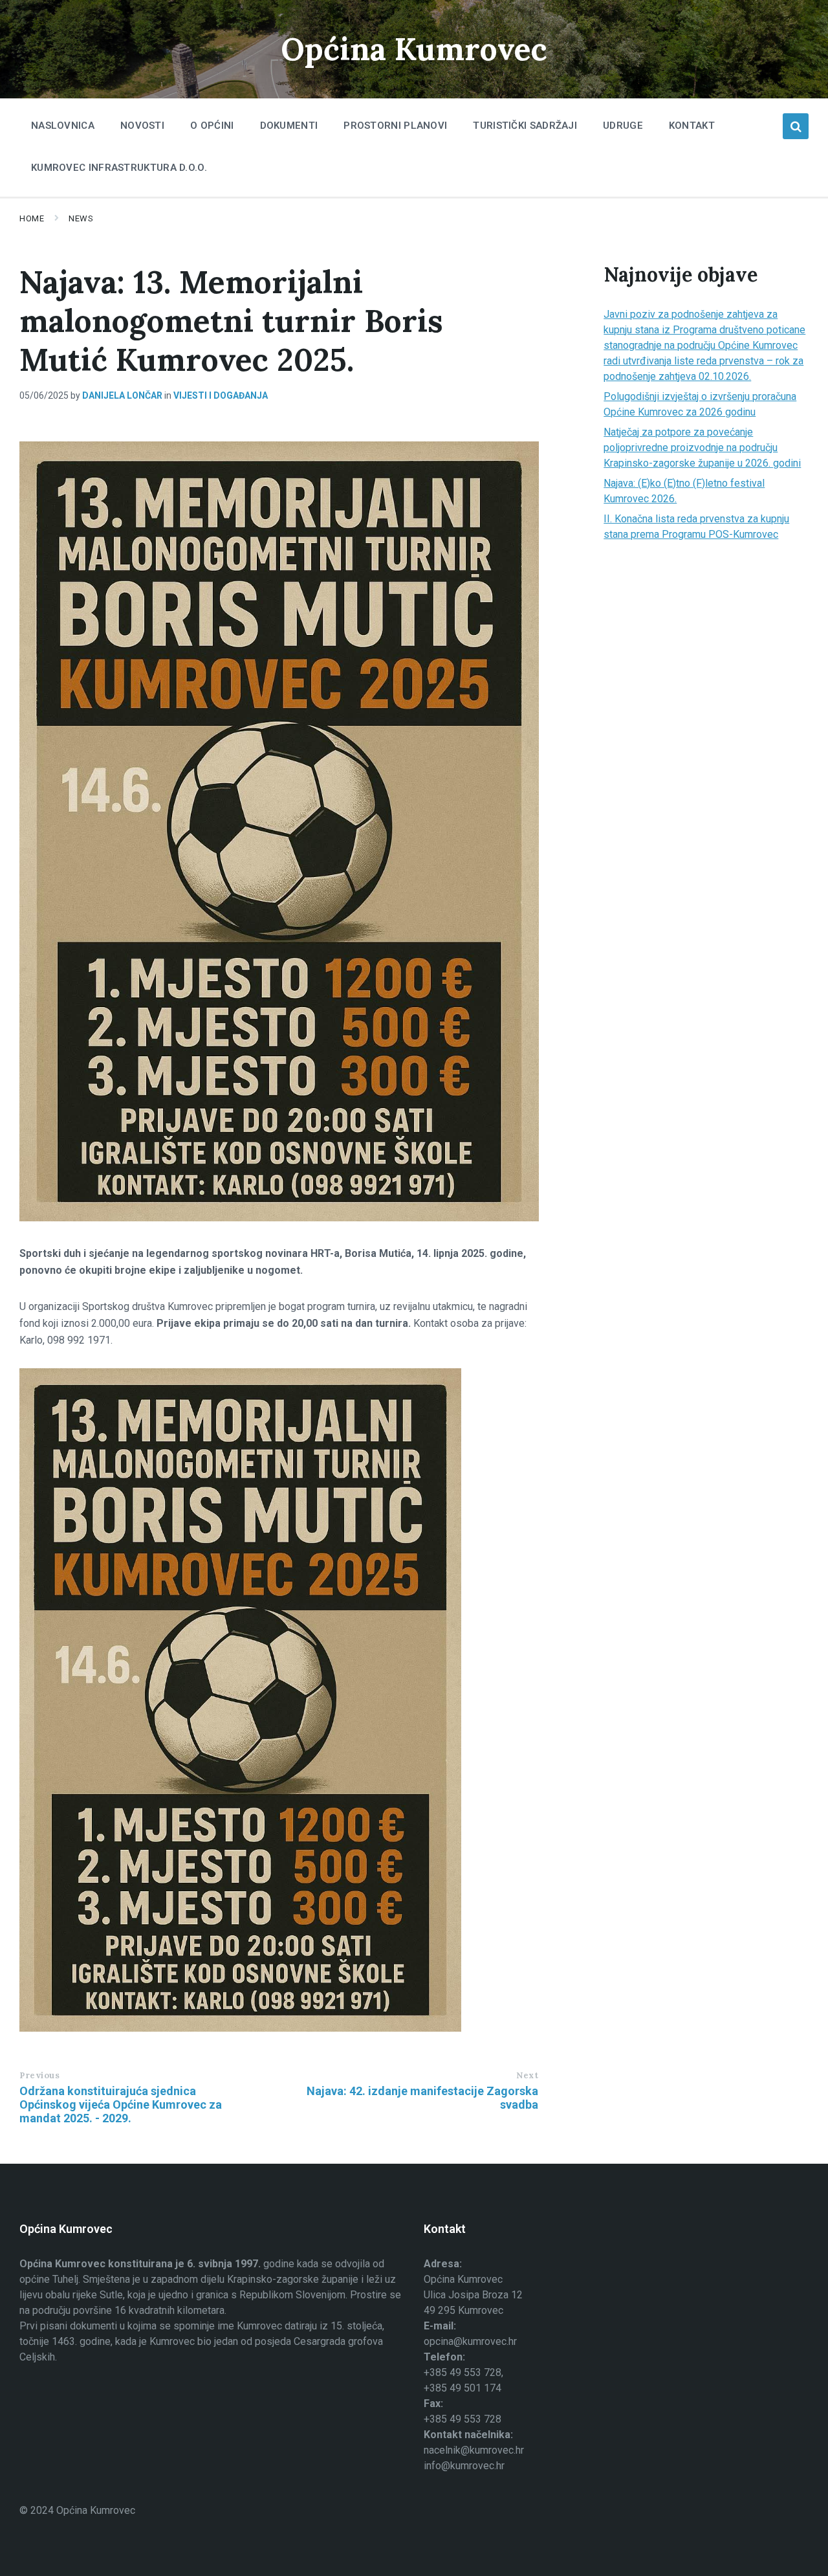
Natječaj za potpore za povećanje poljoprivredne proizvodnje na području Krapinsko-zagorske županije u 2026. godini (702, 448)
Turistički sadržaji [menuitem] (525, 126)
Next (527, 2075)
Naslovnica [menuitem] (63, 126)
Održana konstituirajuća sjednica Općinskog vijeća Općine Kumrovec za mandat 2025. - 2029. (121, 2104)
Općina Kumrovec (414, 49)
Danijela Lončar (122, 395)
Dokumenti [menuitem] (289, 126)
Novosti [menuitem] (142, 126)
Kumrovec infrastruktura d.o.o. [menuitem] (119, 168)
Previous (39, 2075)
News (81, 218)
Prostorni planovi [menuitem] (395, 126)
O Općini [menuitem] (212, 126)
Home (32, 218)
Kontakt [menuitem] (692, 126)
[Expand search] (796, 126)
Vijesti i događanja (221, 395)
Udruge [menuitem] (623, 126)
